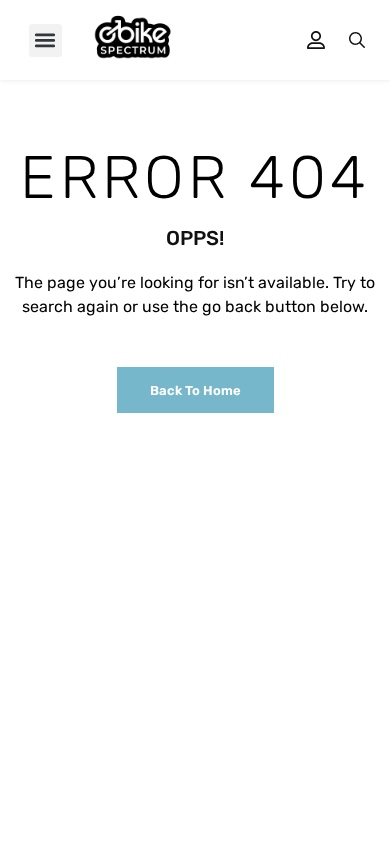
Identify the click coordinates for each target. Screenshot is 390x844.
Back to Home (195, 390)
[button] (45, 40)
